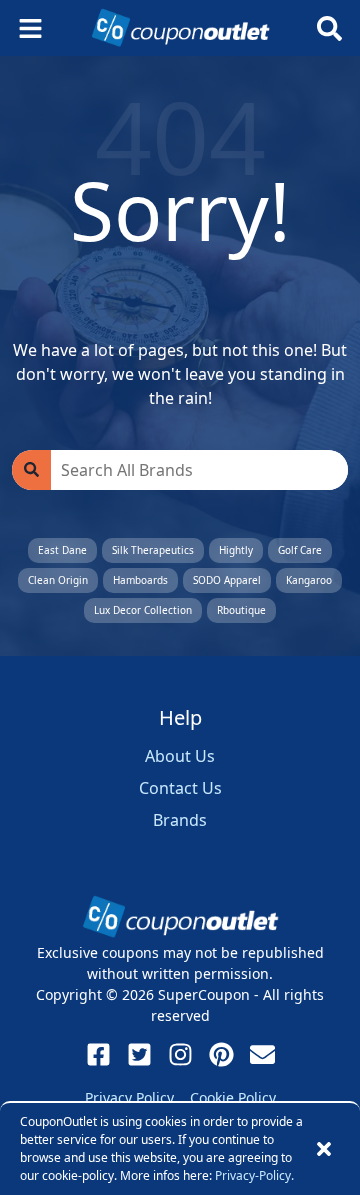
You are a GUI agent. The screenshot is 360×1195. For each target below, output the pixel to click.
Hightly (236, 550)
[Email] (262, 1054)
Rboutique (241, 610)
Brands (180, 820)
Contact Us (180, 788)
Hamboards (140, 580)
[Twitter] (139, 1054)
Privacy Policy (129, 1097)
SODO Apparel (227, 580)
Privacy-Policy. (254, 1175)
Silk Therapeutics (153, 550)
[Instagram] (180, 1054)
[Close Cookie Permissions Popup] (324, 1149)
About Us (180, 756)
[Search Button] (329, 28)
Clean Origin (58, 580)
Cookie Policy (233, 1097)
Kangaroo (309, 580)
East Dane (62, 550)
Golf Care (300, 550)
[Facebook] (98, 1054)
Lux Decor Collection (143, 610)
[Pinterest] (221, 1054)
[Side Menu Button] (30, 28)
